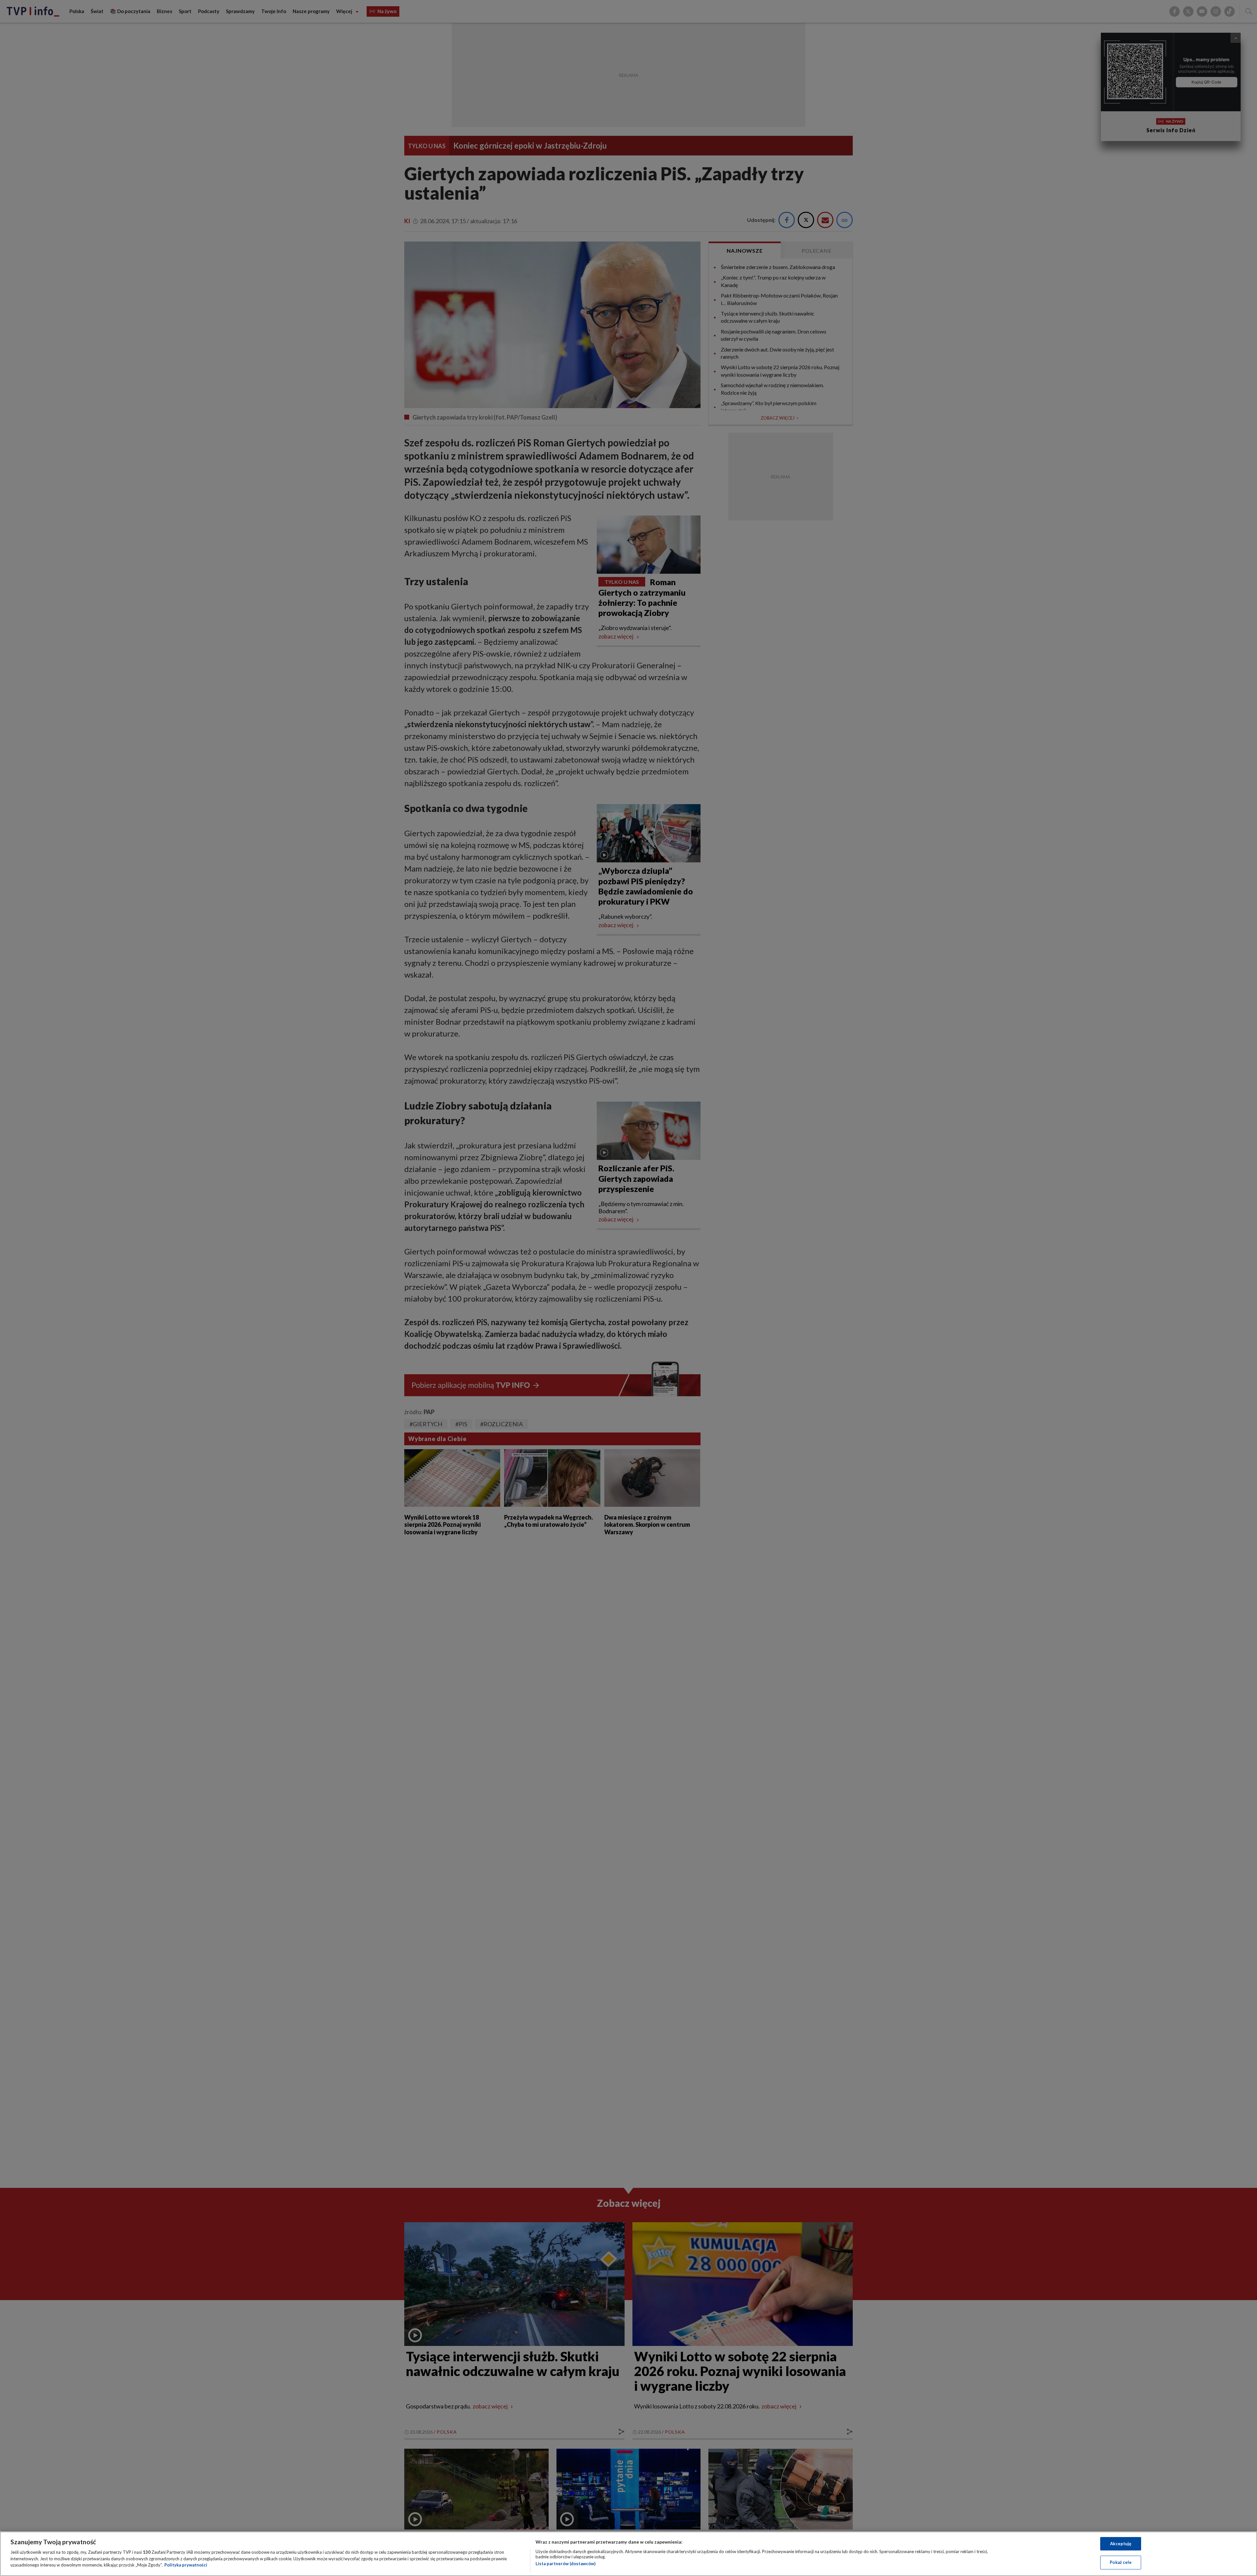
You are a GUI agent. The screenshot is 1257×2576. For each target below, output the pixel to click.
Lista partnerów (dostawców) (565, 2564)
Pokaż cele (1121, 2562)
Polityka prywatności (186, 2565)
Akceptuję (1121, 2544)
